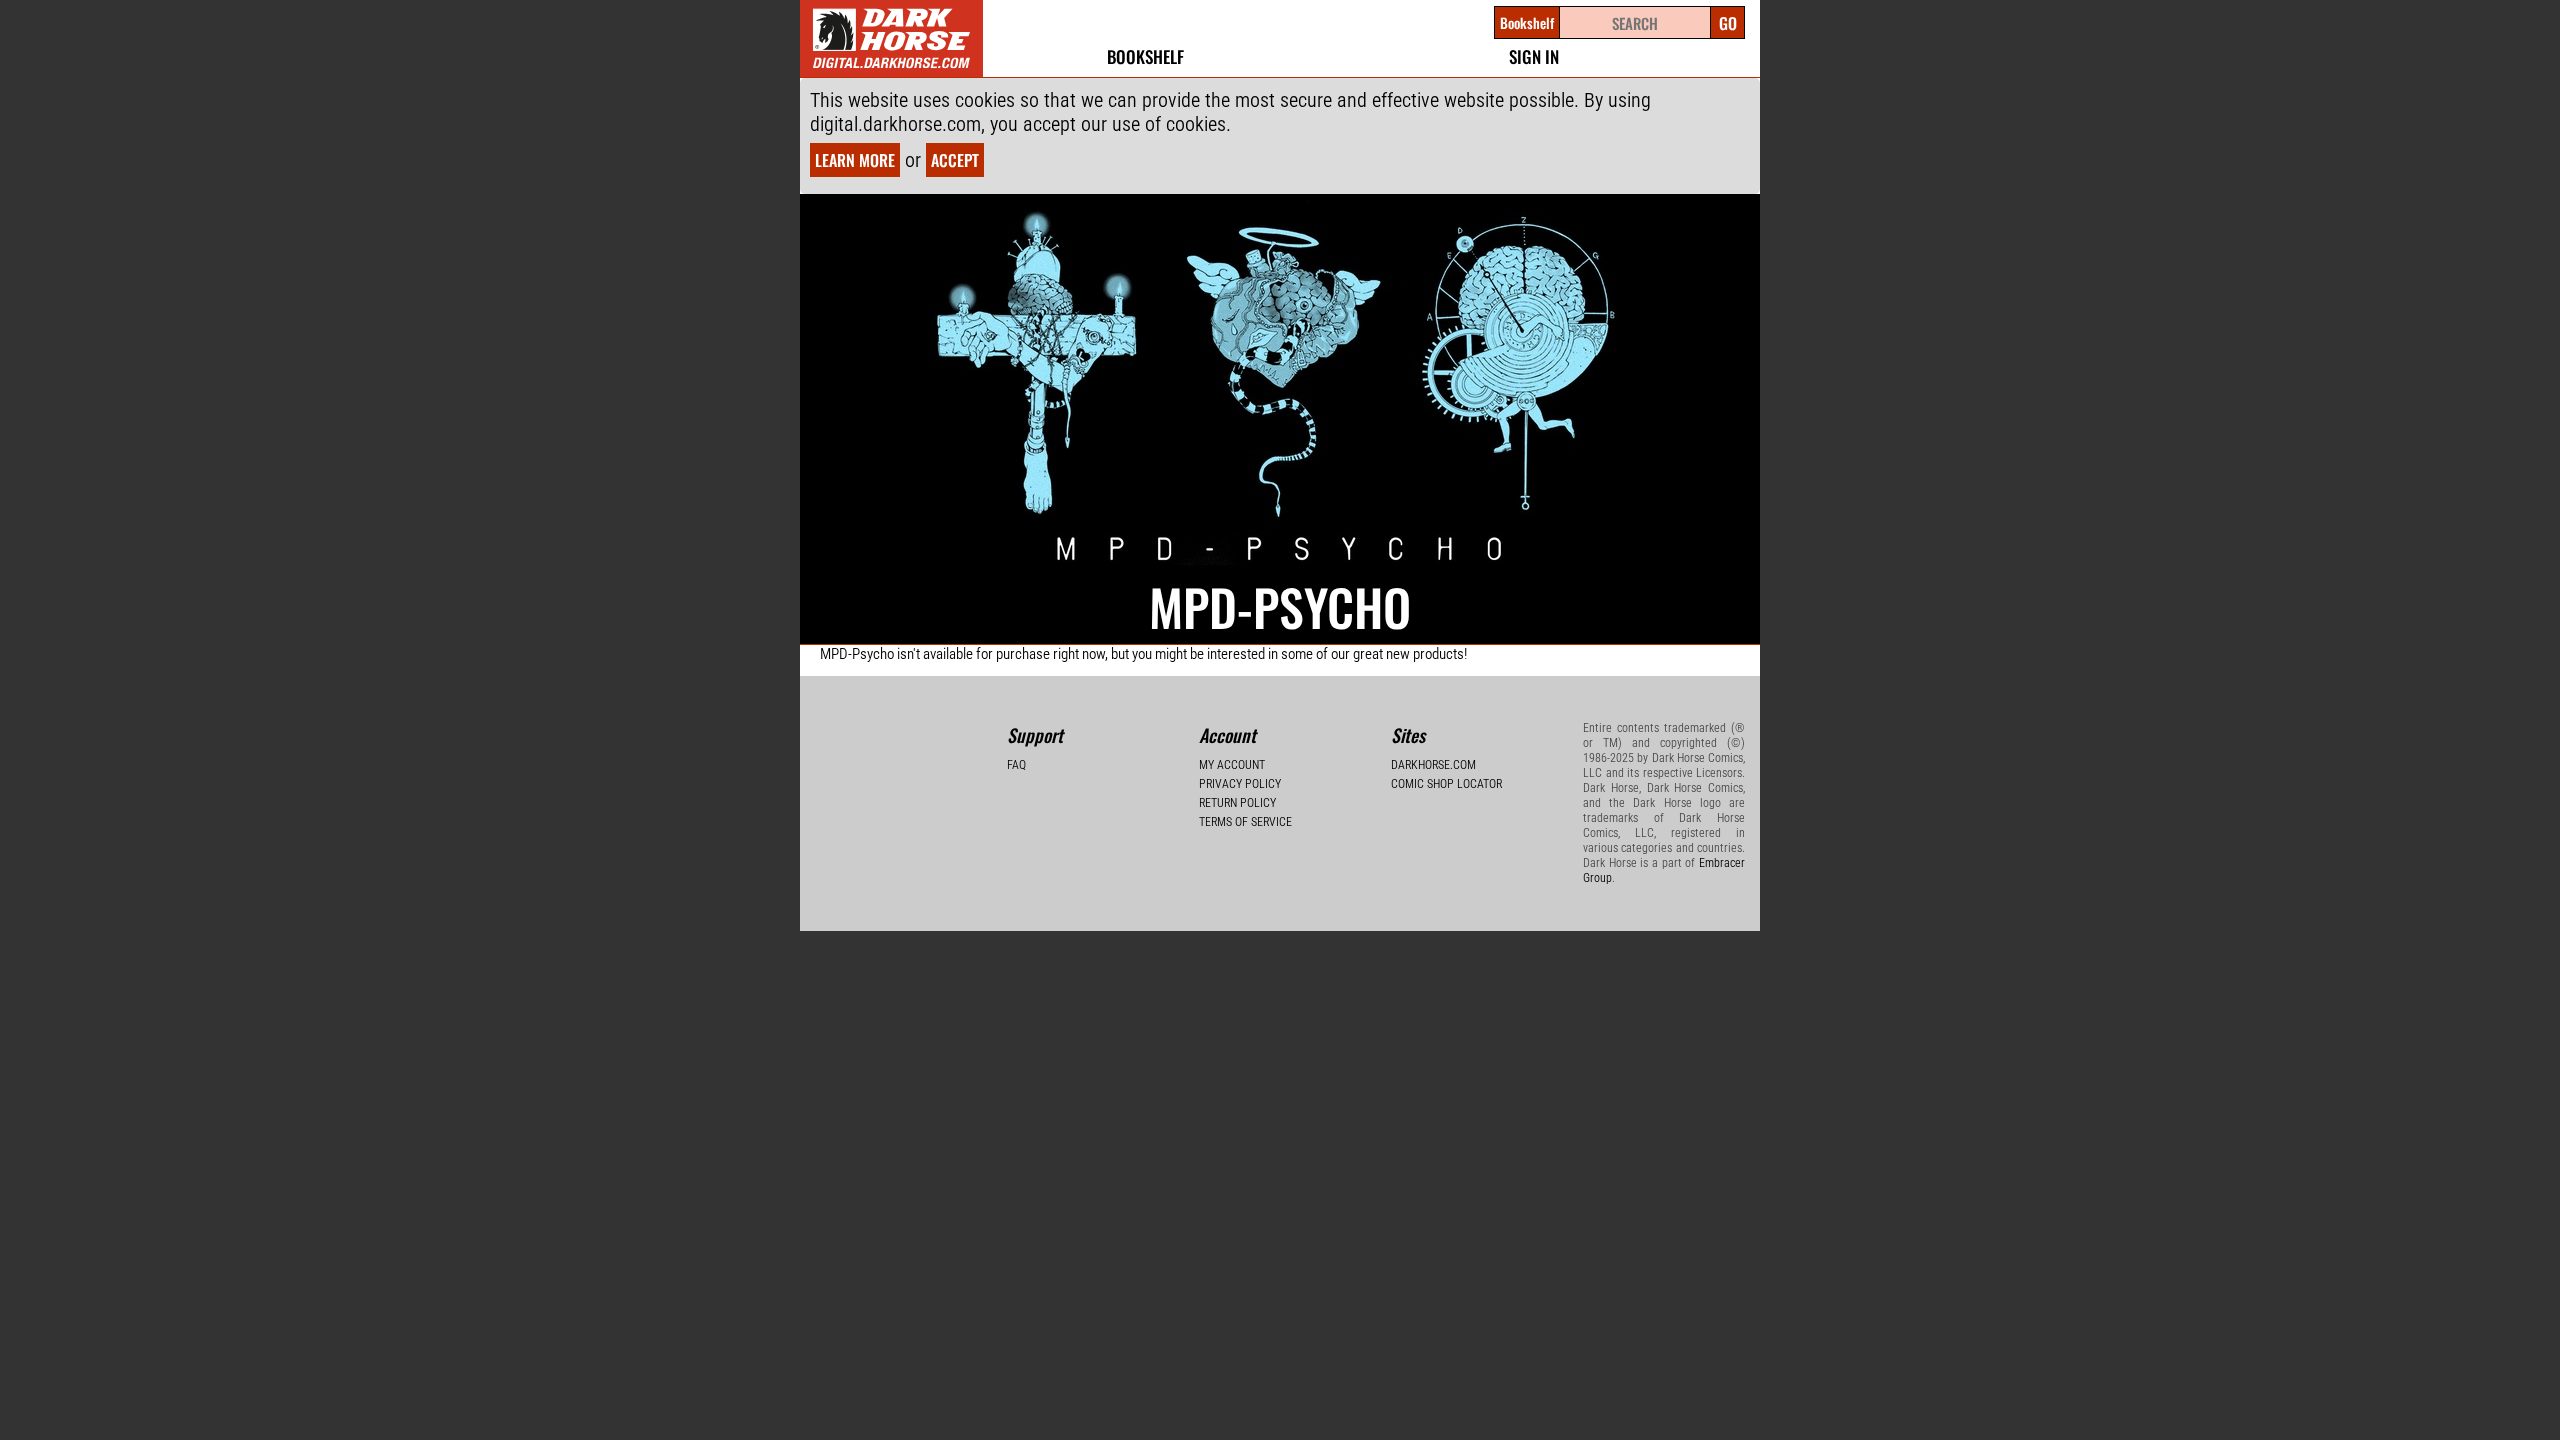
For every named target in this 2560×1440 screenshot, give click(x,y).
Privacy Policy (1240, 784)
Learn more (855, 160)
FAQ (1016, 765)
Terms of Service (1245, 822)
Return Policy (1237, 803)
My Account (1232, 765)
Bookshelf (1145, 56)
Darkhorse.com (1433, 765)
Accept (955, 160)
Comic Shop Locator (1446, 784)
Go (1728, 23)
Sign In (1534, 56)
